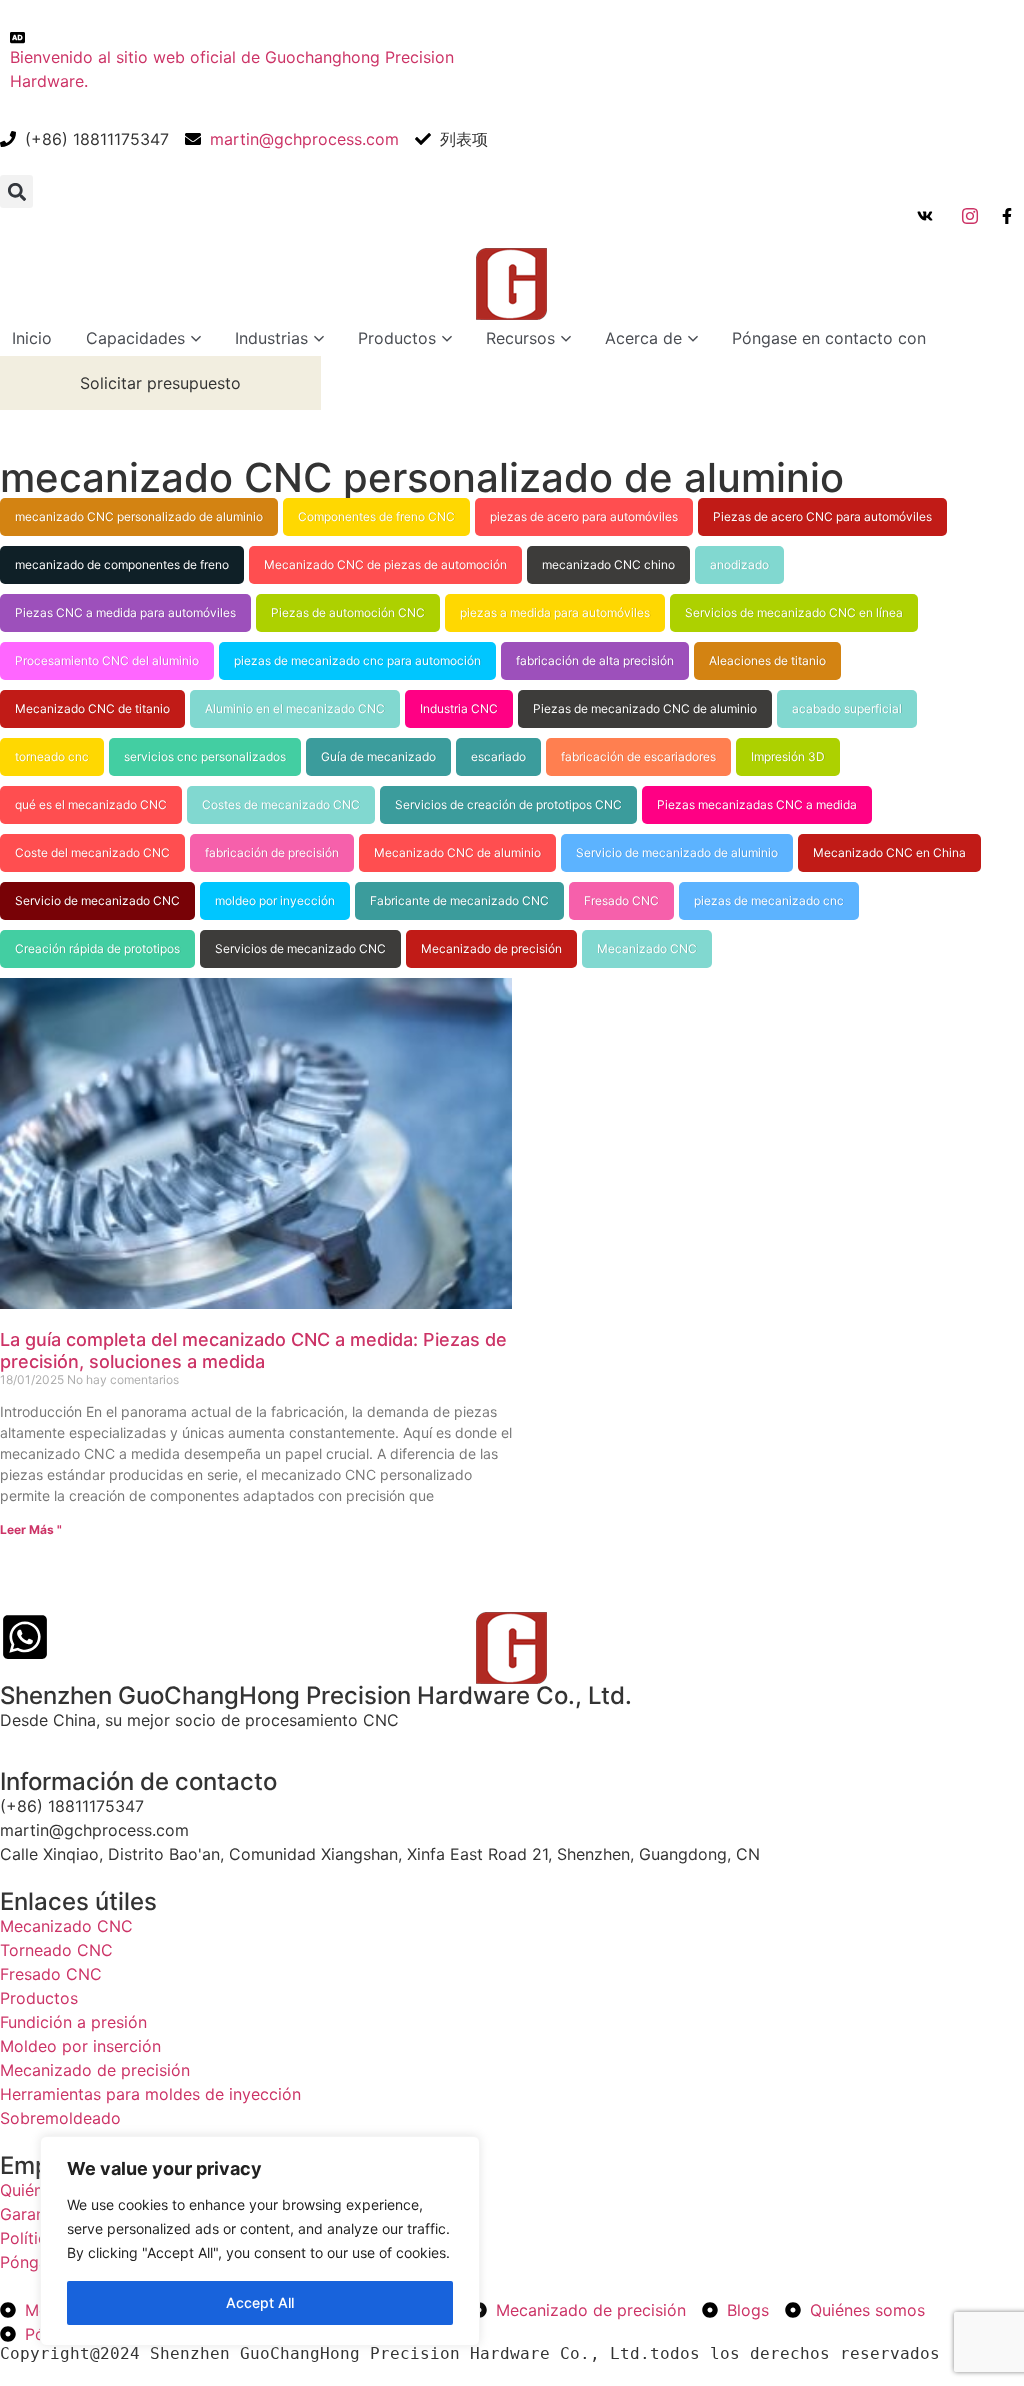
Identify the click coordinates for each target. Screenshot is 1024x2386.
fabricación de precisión (272, 852)
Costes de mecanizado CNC (281, 804)
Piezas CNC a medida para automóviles (125, 612)
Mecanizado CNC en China (889, 852)
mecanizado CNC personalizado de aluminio (139, 516)
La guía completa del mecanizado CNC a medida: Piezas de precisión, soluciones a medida (253, 1350)
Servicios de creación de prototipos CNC (508, 804)
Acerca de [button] (643, 338)
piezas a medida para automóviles (555, 612)
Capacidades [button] (135, 338)
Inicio (32, 338)
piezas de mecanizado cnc (769, 900)
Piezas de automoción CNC (348, 612)
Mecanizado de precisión (491, 948)
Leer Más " (31, 1529)
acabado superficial (847, 708)
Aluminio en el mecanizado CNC (295, 708)
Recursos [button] (520, 338)
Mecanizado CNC (647, 948)
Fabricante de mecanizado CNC (459, 900)
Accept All (260, 2302)
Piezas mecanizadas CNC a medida (757, 804)
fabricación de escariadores (638, 756)
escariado (498, 756)
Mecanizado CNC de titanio (92, 708)
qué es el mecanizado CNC (91, 804)
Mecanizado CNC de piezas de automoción (385, 564)
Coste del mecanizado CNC (92, 852)
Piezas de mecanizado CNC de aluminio (645, 708)
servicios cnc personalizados (205, 756)
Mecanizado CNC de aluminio (457, 852)
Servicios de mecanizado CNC (300, 948)
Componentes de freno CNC (376, 516)
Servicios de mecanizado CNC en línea (794, 612)
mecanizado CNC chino (608, 564)
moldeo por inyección (275, 900)
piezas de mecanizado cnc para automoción (357, 660)
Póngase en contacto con (829, 338)
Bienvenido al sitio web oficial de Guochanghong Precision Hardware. (232, 69)
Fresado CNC (621, 900)
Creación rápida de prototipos (97, 948)
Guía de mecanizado (378, 756)
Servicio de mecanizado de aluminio (677, 852)
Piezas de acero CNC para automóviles (822, 516)
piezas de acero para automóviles (584, 516)
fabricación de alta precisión (595, 660)
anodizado (739, 564)
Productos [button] (397, 338)
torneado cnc (52, 756)
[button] (16, 191)
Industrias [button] (271, 338)
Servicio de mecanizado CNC (97, 900)
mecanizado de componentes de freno (122, 564)
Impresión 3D (788, 756)
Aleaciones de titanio (767, 660)
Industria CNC (459, 708)
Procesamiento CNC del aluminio (107, 660)
